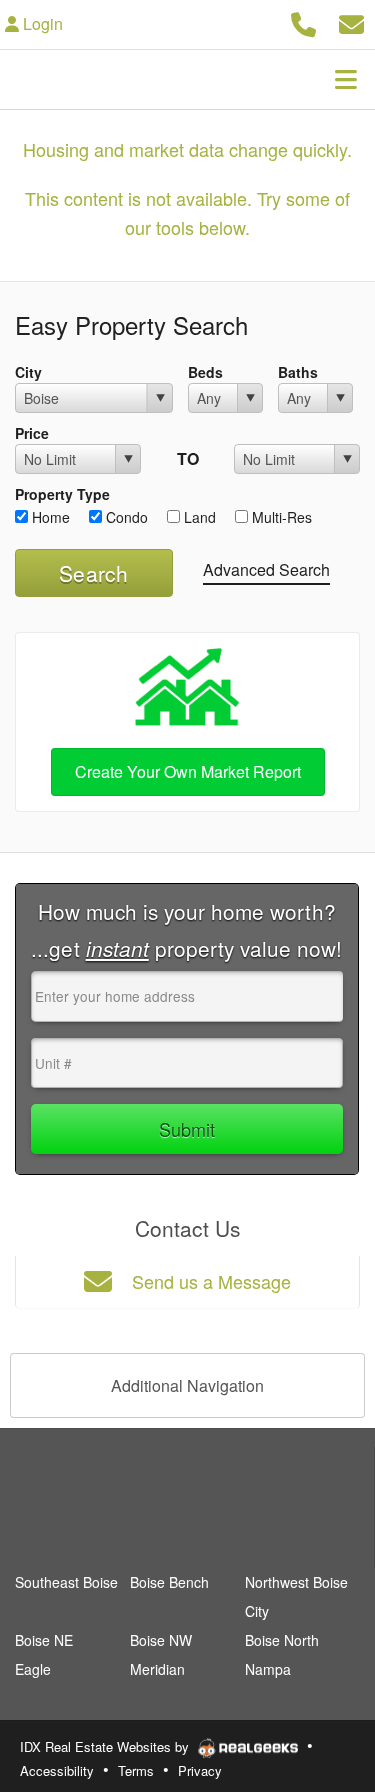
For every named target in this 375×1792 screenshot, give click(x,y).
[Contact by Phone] (303, 21)
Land (198, 517)
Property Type (62, 494)
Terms (136, 1770)
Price (32, 433)
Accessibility (57, 1770)
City (28, 372)
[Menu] (346, 79)
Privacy (200, 1770)
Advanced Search (266, 569)
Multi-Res (280, 517)
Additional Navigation (187, 1385)
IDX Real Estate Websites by (106, 1746)
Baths (298, 372)
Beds (205, 372)
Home (49, 517)
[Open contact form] (351, 21)
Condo (125, 517)
